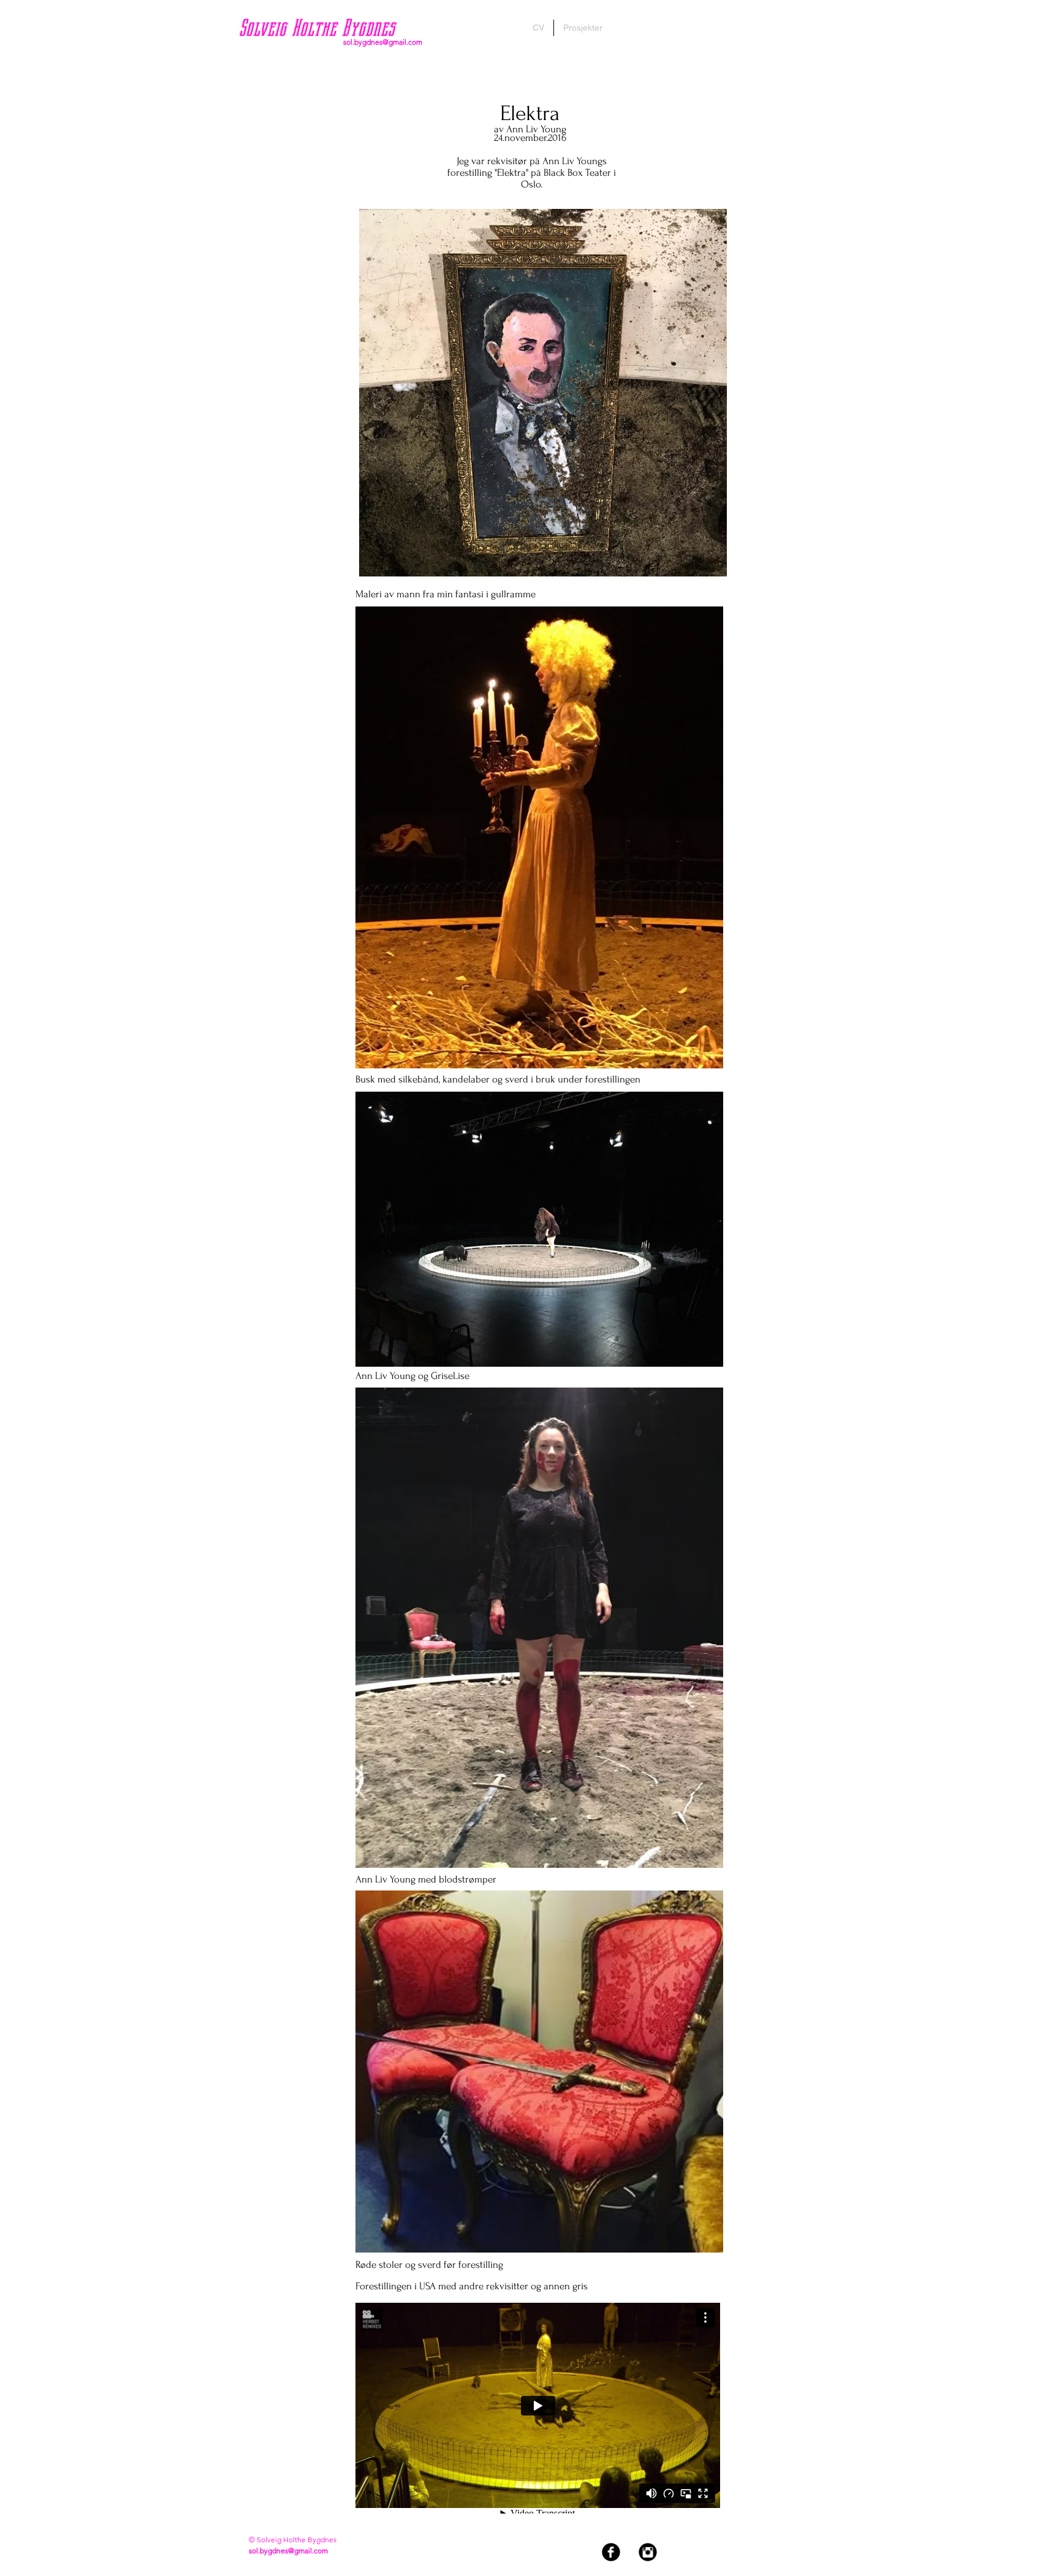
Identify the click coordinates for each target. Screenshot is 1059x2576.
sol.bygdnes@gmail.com (383, 42)
